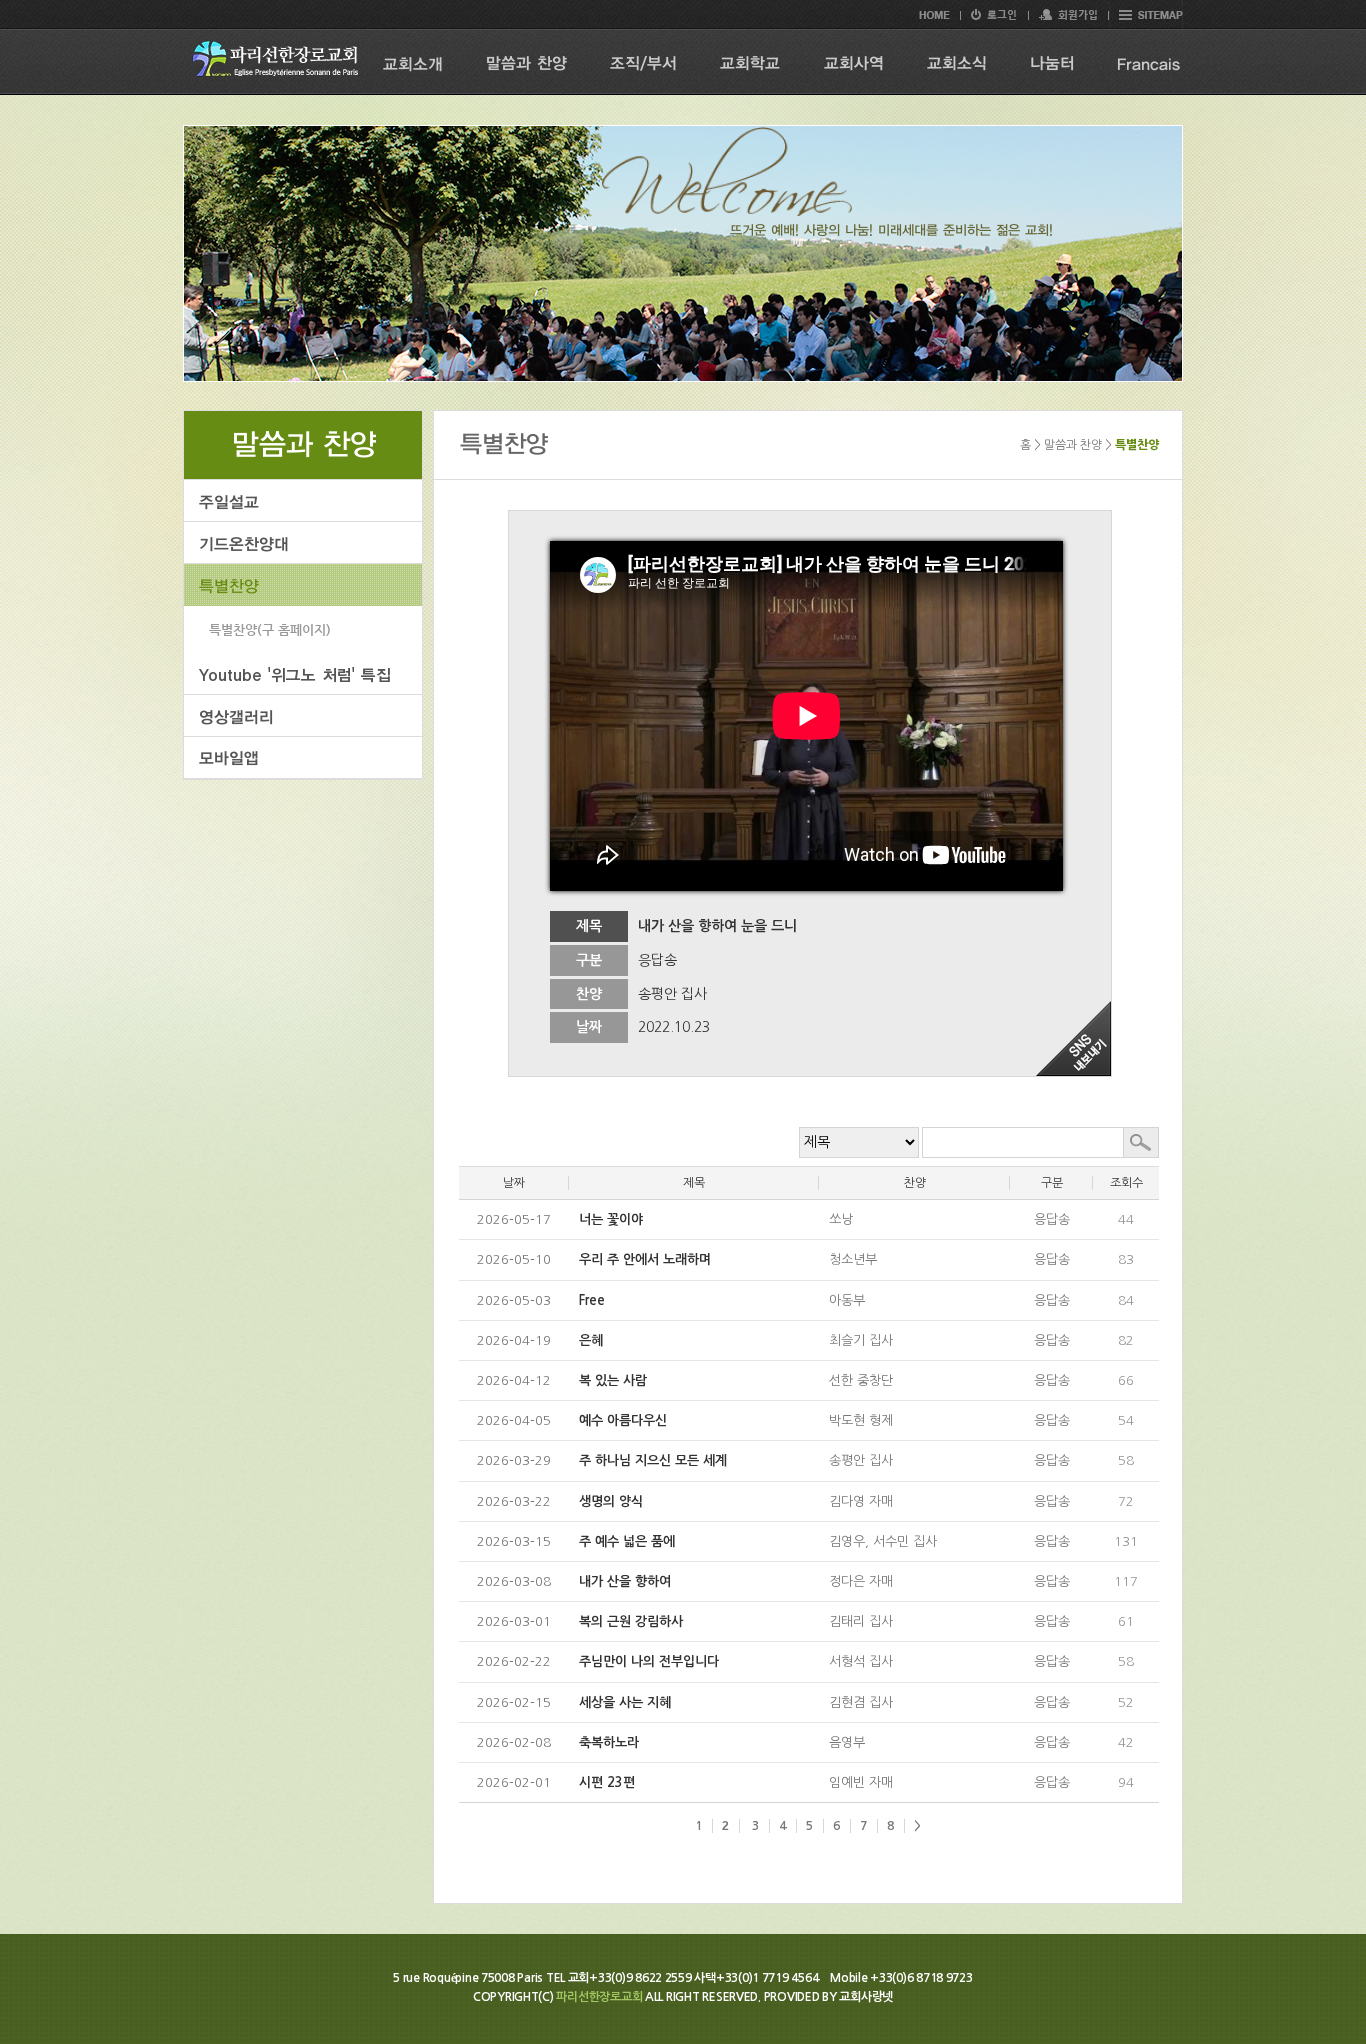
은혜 (591, 1340)
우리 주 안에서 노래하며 (645, 1259)
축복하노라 (609, 1742)
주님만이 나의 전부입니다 (649, 1661)
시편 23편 (607, 1782)
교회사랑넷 (866, 1997)
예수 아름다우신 (623, 1420)
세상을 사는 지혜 (625, 1702)
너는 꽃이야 (611, 1219)
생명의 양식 (611, 1501)
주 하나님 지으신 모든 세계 (653, 1460)
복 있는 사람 (613, 1380)
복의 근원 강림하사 (631, 1621)
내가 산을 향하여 (625, 1581)
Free (592, 1300)
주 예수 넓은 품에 (627, 1541)
